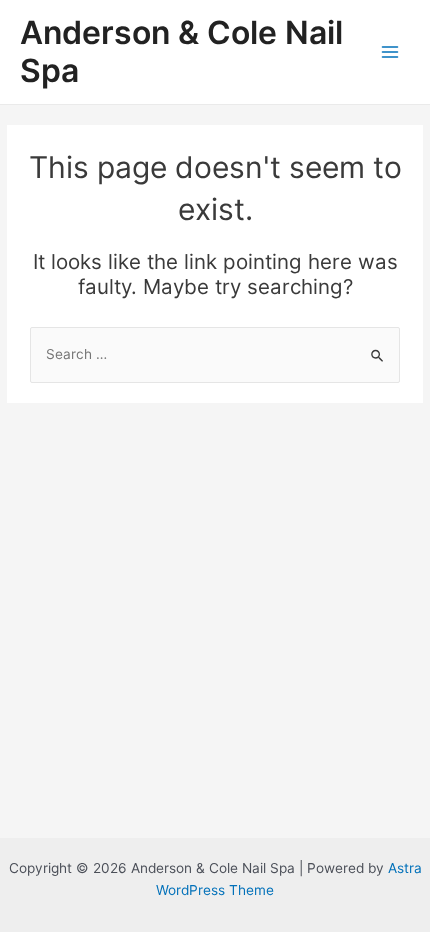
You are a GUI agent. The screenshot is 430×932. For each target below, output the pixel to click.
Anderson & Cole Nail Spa (181, 51)
